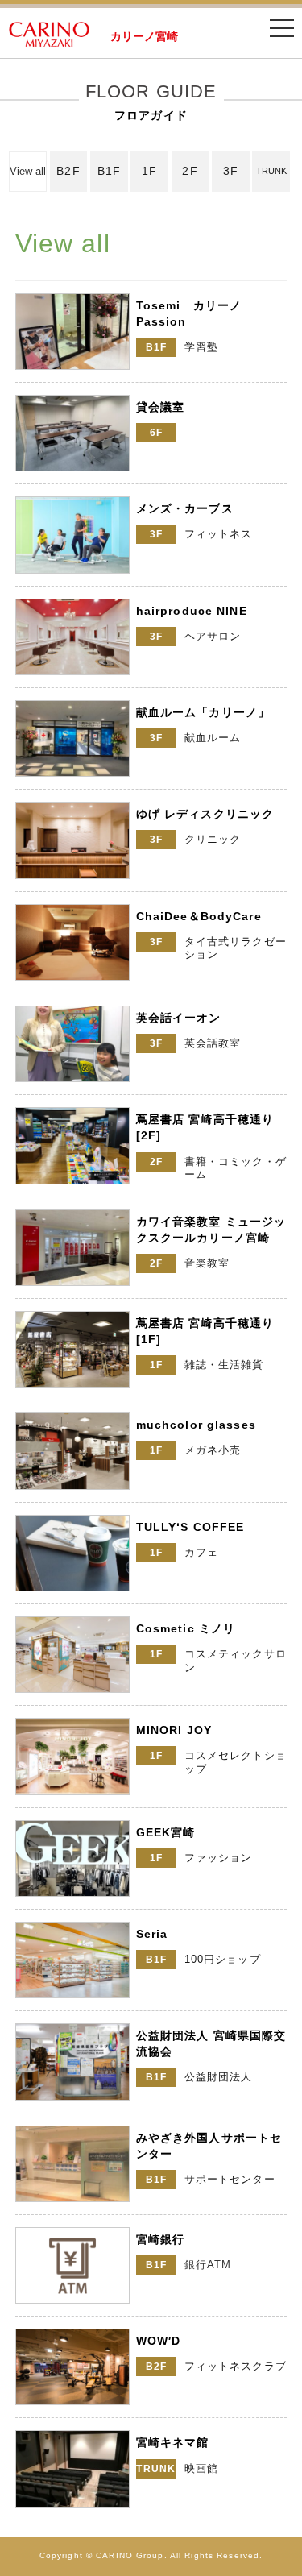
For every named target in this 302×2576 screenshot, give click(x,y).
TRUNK (271, 171)
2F (190, 171)
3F (231, 171)
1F (149, 171)
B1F (109, 171)
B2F (68, 171)
